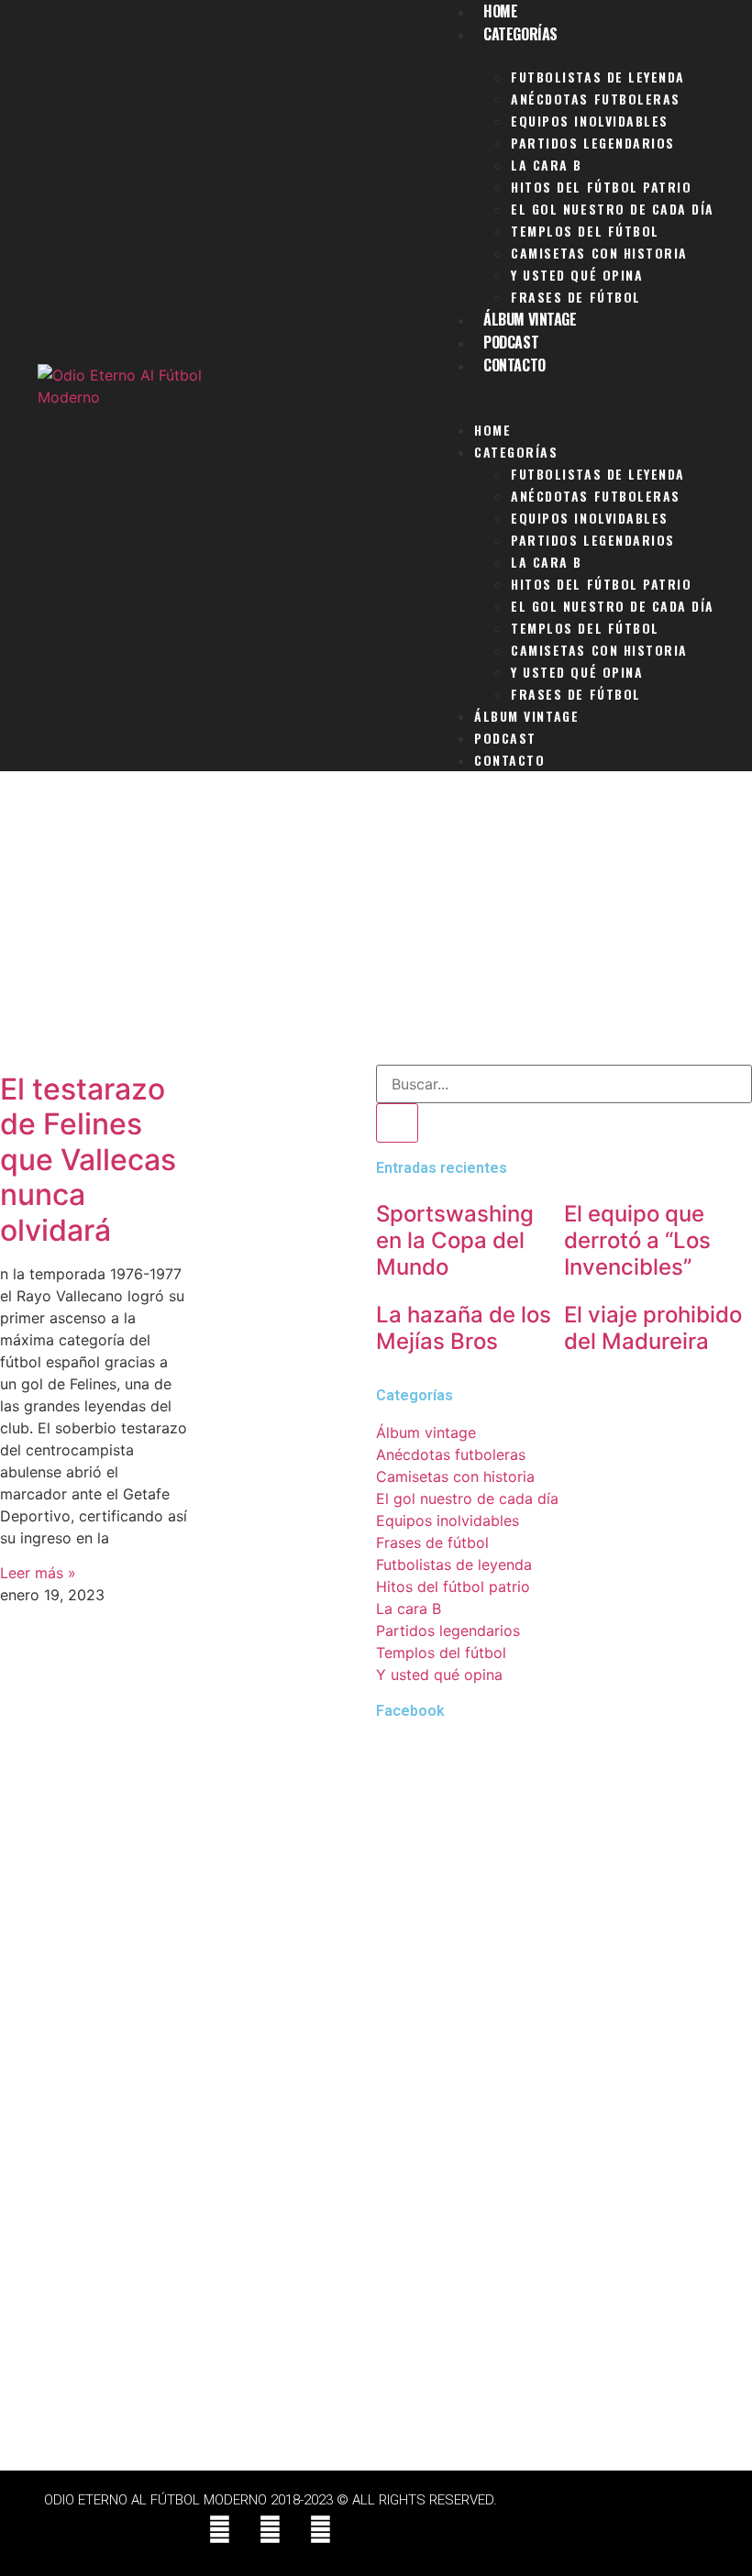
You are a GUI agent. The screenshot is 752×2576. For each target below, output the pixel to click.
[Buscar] (397, 1123)
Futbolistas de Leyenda (598, 77)
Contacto (514, 365)
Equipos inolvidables (590, 121)
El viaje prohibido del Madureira (653, 1328)
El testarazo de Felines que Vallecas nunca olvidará (88, 1160)
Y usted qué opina (577, 275)
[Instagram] (321, 2530)
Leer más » (38, 1573)
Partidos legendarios (593, 143)
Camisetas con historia (599, 253)
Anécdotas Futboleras (596, 99)
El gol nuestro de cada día (613, 209)
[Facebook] (220, 2530)
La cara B (547, 165)
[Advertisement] (376, 927)
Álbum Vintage (530, 319)
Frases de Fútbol (575, 297)
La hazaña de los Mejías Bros (464, 1328)
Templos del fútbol (585, 231)
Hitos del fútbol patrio (601, 187)
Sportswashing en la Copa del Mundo (455, 1240)
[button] (576, 388)
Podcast (511, 342)
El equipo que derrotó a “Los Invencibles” (637, 1240)
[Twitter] (271, 2530)
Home (492, 430)
